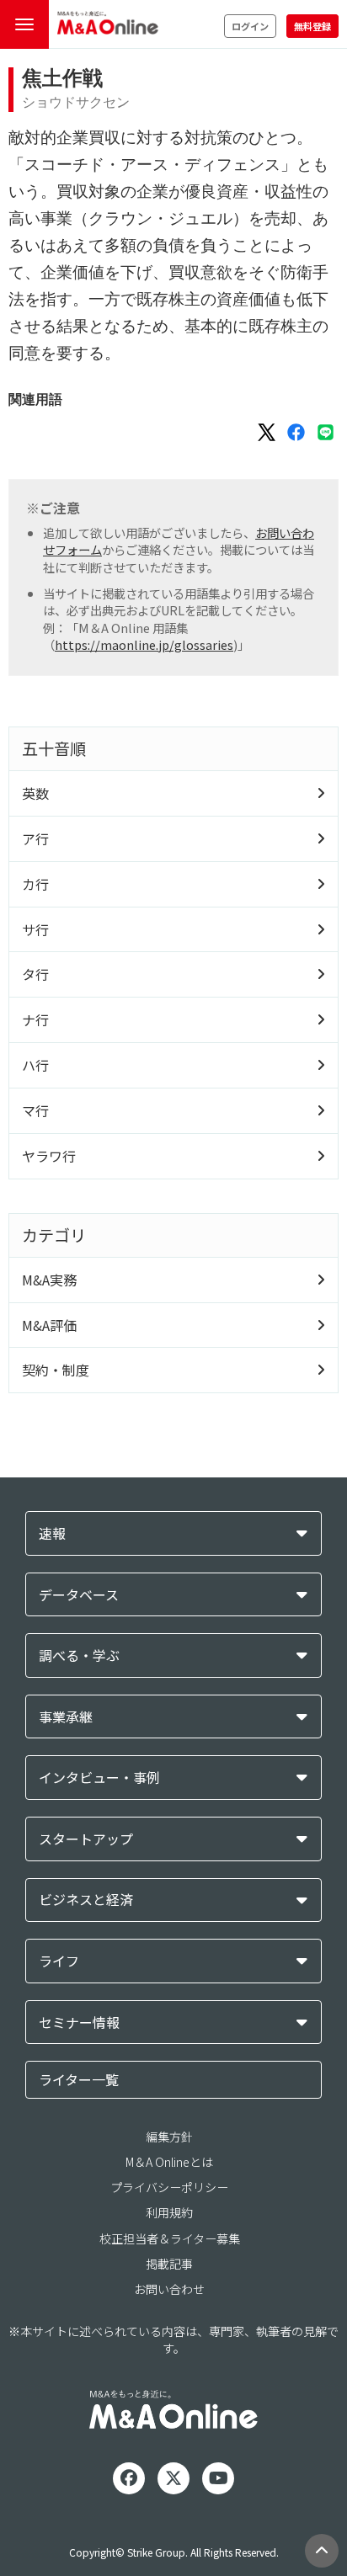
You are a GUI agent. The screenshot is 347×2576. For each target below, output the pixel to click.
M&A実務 (49, 1280)
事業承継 (66, 1717)
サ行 (35, 929)
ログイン (250, 26)
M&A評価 (49, 1325)
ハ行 (35, 1065)
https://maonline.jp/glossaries (144, 644)
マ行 (35, 1110)
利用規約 (169, 2212)
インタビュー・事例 (99, 1778)
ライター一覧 (79, 2079)
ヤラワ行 (49, 1156)
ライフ (59, 1961)
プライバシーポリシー (169, 2187)
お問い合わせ (169, 2289)
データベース (79, 1595)
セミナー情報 (79, 2022)
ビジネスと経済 (86, 1900)
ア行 (35, 838)
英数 (35, 793)
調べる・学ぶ (79, 1655)
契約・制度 (56, 1370)
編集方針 (169, 2137)
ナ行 (35, 1019)
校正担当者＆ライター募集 (170, 2238)
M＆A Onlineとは (169, 2162)
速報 (52, 1533)
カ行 (35, 884)
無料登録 (312, 26)
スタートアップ (86, 1839)
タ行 (35, 974)
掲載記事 (169, 2264)
